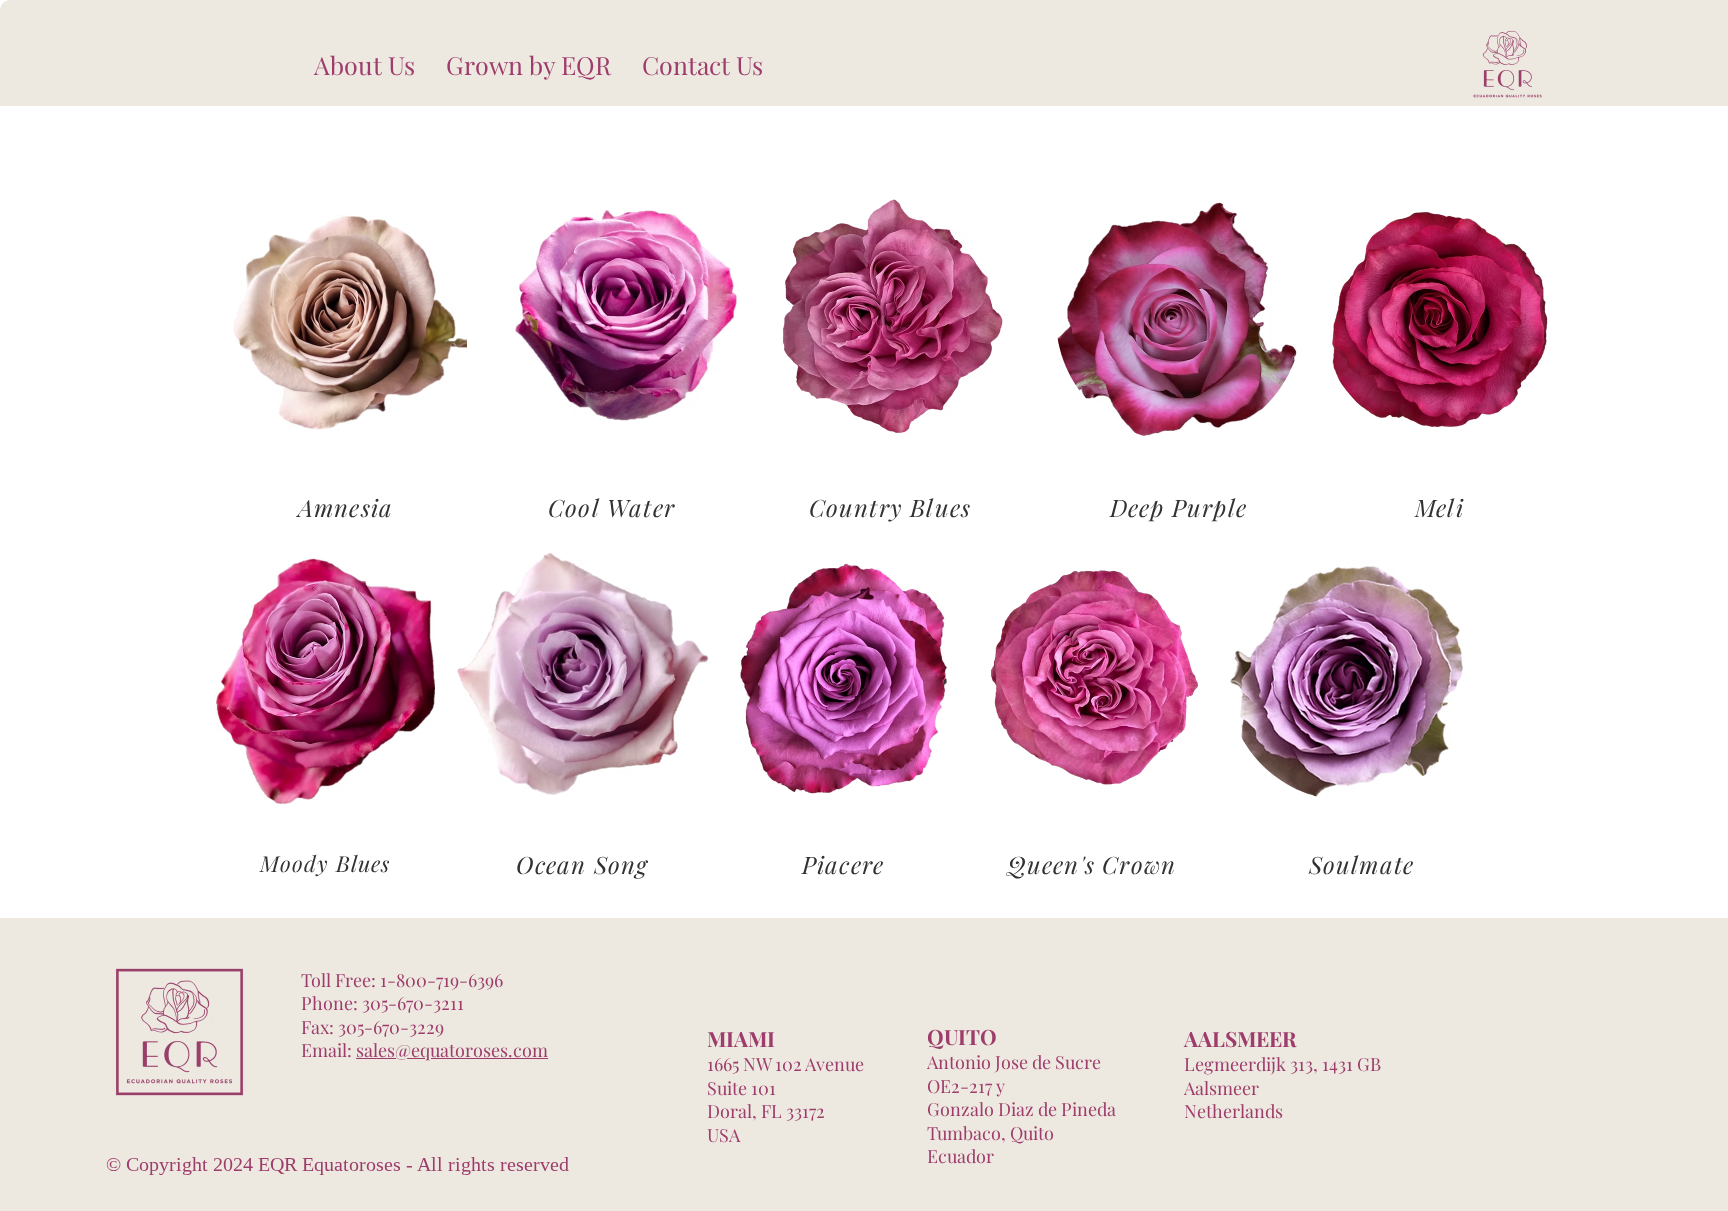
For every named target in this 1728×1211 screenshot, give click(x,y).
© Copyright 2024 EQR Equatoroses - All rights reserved (337, 1164)
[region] (345, 321)
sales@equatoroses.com (452, 1050)
